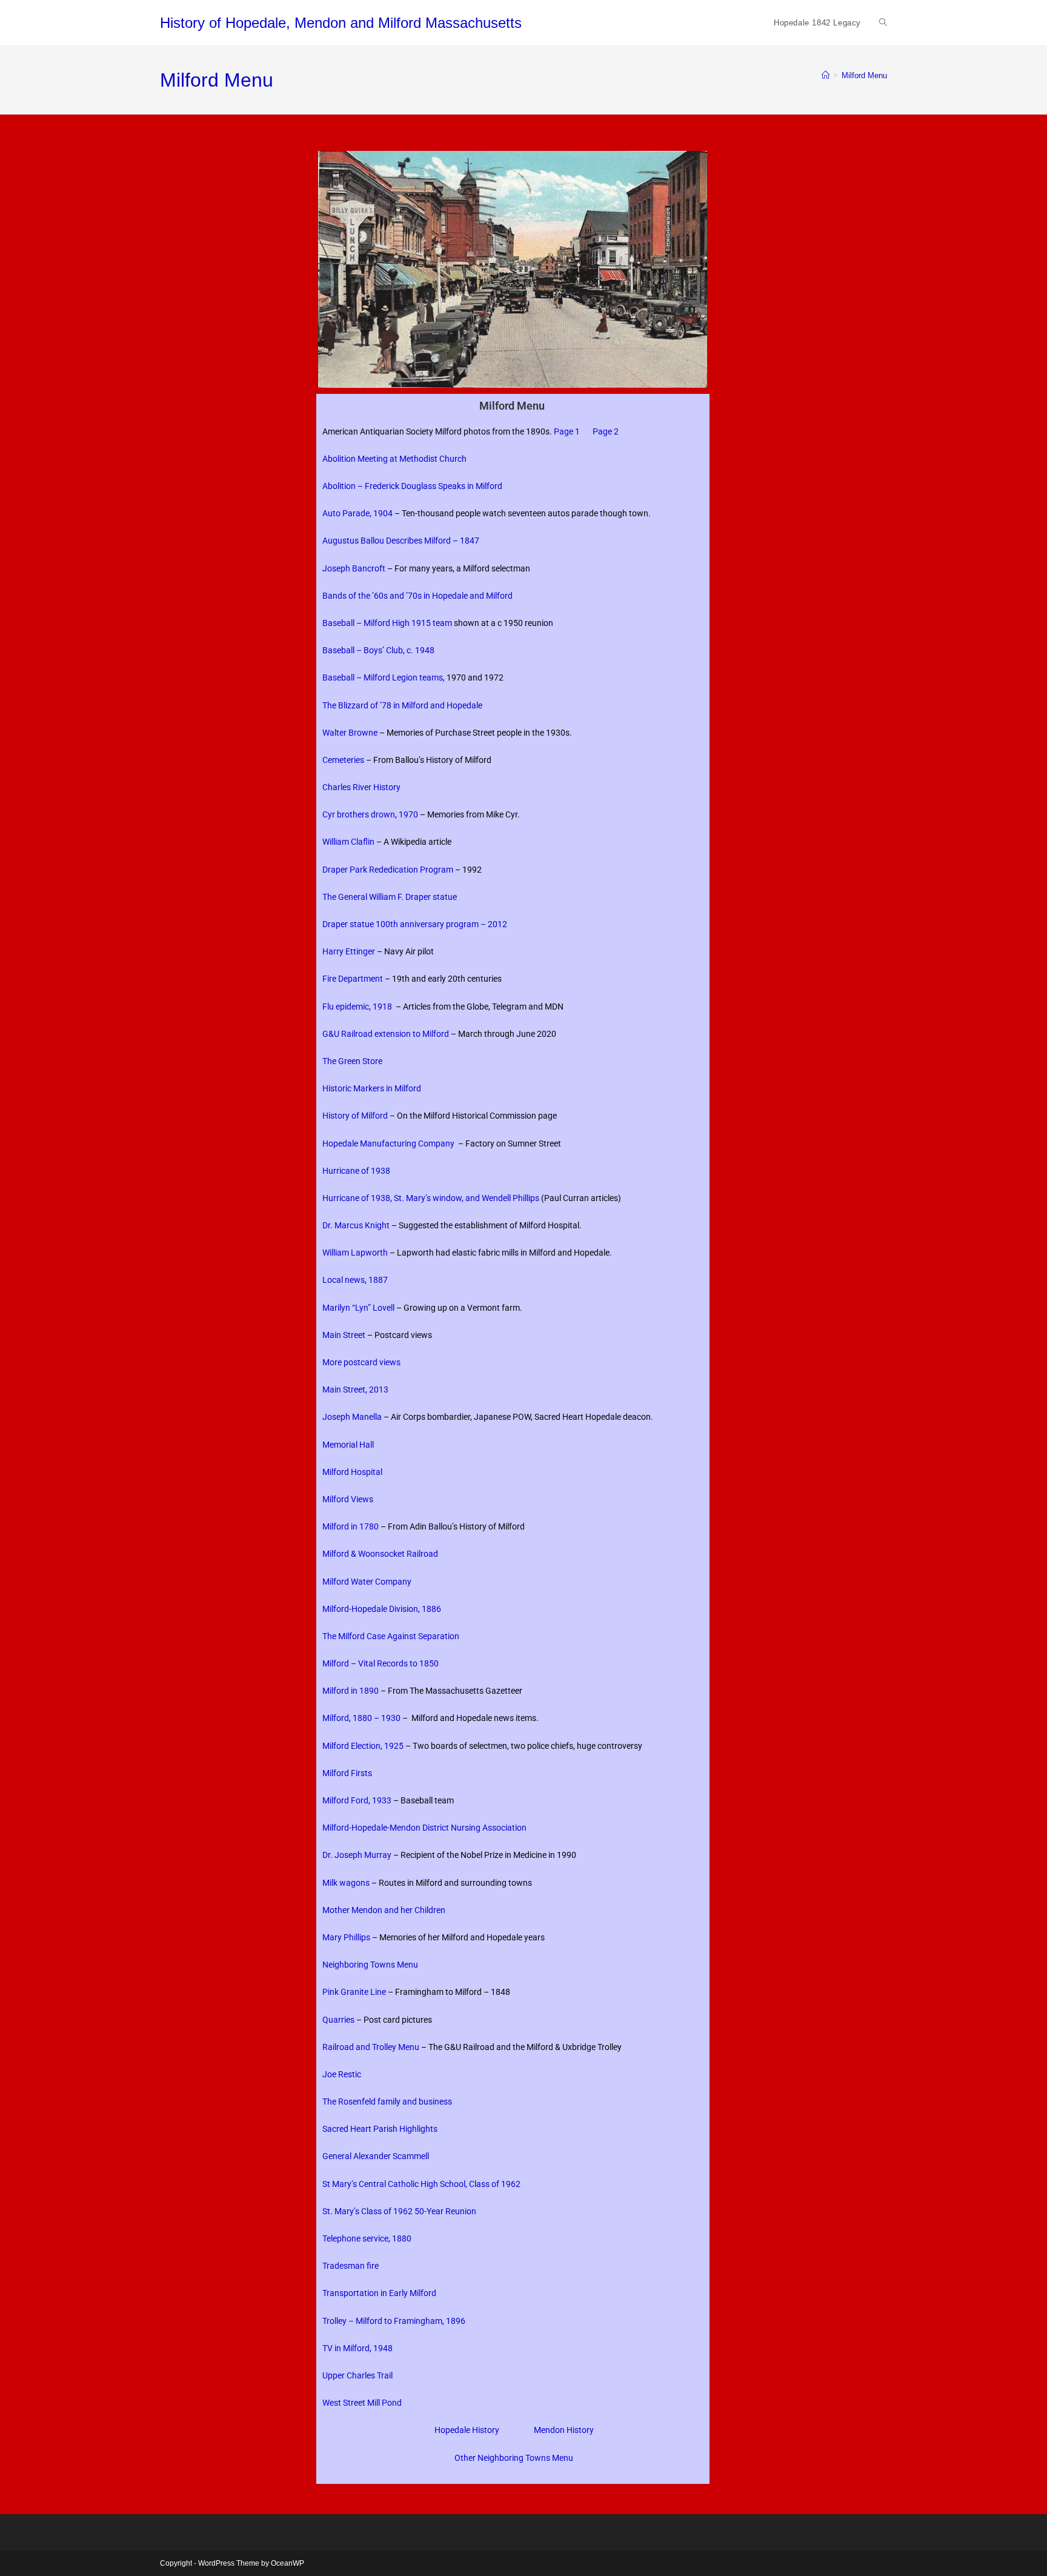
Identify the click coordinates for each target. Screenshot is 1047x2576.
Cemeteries (343, 760)
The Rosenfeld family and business (387, 2102)
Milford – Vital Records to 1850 (381, 1663)
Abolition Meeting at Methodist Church (394, 459)
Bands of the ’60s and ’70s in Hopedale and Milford (417, 596)
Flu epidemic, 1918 (357, 1007)
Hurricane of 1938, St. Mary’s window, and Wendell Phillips (432, 1198)
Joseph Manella (353, 1417)
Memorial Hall (348, 1445)
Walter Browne (350, 733)
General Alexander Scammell (376, 2156)
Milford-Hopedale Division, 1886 (382, 1609)
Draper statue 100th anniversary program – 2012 (415, 924)
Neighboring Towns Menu (372, 1965)
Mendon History (564, 2430)
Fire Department (353, 979)
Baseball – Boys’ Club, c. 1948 (378, 650)
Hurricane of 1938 (357, 1171)
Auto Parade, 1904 (357, 513)
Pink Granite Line (354, 1992)
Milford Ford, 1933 (357, 1800)
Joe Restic (342, 2074)
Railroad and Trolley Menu (371, 2047)
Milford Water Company (367, 1582)
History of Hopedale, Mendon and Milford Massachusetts (341, 23)
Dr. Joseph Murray (357, 1855)
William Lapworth (355, 1253)
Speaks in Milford (469, 486)
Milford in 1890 (351, 1691)
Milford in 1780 (351, 1526)
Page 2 (606, 431)
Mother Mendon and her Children (386, 1910)
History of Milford (356, 1116)
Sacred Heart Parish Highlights (381, 2129)
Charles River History (361, 787)
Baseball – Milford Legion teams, (384, 677)
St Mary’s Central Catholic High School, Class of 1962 (421, 2184)
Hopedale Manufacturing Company (388, 1143)
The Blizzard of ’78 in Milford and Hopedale (402, 705)
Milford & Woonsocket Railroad (380, 1554)
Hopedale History (467, 2430)
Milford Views (348, 1499)
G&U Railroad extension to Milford (386, 1034)
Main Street (344, 1335)
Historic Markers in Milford (373, 1088)
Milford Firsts (347, 1773)
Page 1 (567, 431)
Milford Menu (864, 75)
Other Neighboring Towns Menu (514, 2458)
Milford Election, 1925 (363, 1746)
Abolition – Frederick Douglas (377, 486)
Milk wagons (346, 1883)
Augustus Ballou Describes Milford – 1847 (401, 541)
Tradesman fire (351, 2266)
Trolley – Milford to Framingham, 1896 (394, 2321)
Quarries (338, 2020)
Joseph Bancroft (354, 568)
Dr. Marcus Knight (356, 1225)
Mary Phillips (346, 1937)
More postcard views (361, 1362)
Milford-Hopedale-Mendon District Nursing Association (424, 1828)
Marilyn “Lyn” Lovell (358, 1308)
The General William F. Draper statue (390, 897)
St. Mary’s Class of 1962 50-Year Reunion (399, 2211)
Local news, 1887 (355, 1280)
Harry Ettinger (349, 951)
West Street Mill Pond (362, 2403)
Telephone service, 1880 (367, 2238)
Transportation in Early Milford (379, 2293)
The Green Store (352, 1061)
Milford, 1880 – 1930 (361, 1718)
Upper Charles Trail (357, 2375)
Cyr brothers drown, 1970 (371, 814)
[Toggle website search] (883, 23)
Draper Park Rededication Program (388, 870)
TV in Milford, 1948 (358, 2348)
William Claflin (348, 842)
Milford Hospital (353, 1472)
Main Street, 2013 (355, 1390)
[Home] (826, 75)
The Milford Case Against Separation (391, 1636)
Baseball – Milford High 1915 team (387, 623)
